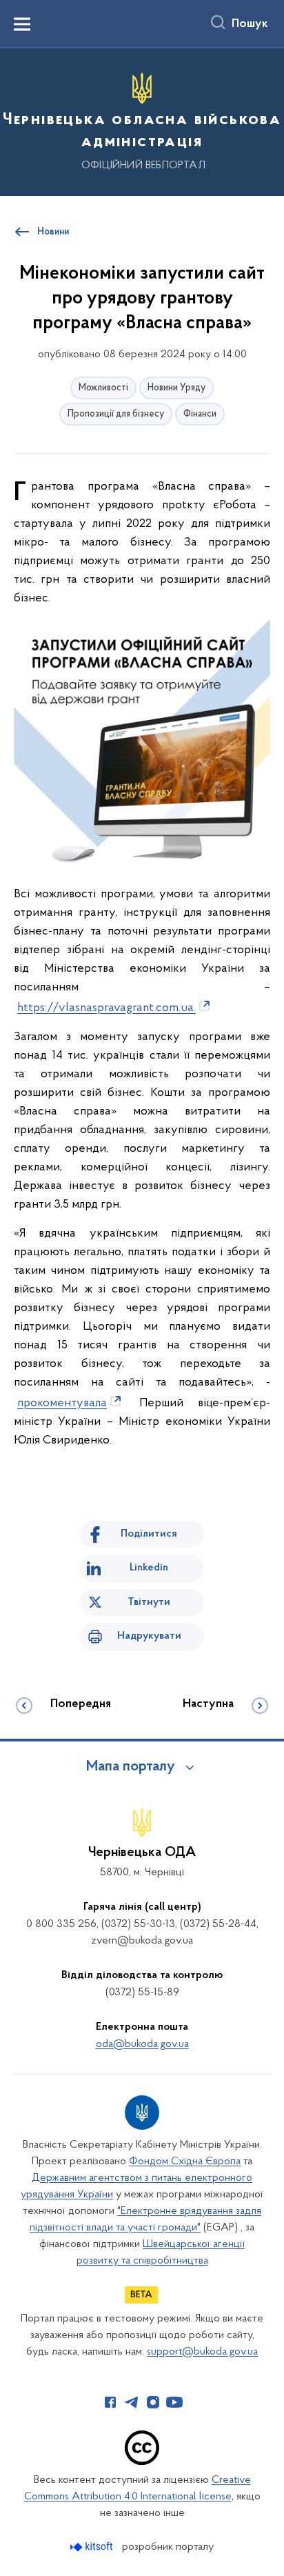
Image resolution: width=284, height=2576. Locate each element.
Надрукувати (149, 1636)
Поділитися (149, 1534)
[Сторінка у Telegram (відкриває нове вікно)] (132, 2402)
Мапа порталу (131, 1767)
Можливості (103, 388)
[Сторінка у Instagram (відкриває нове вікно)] (153, 2402)
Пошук (250, 24)
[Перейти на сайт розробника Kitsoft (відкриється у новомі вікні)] (93, 2547)
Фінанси (200, 414)
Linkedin (149, 1568)
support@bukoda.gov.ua (202, 2352)
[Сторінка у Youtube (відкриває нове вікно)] (174, 2402)
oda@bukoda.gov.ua (142, 2044)
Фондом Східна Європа (185, 2161)
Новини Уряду (176, 388)
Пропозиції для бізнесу (116, 414)
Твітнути (149, 1602)
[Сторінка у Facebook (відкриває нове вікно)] (110, 2402)
